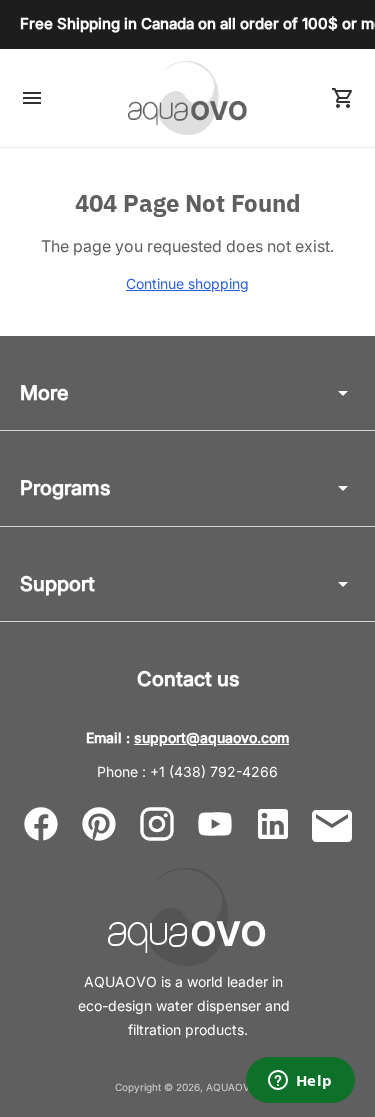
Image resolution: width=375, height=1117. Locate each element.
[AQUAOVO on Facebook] (41, 824)
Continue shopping (187, 283)
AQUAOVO (232, 1087)
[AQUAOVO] (188, 98)
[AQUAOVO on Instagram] (157, 824)
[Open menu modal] (32, 98)
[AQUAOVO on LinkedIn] (273, 824)
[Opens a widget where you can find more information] (300, 1082)
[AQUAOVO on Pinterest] (99, 824)
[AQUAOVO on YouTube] (215, 824)
